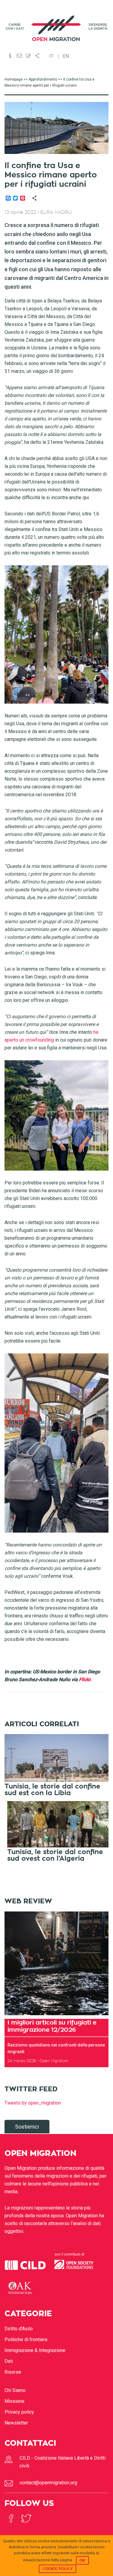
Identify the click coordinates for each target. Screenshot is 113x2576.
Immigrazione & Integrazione (35, 2350)
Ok (82, 2560)
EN (66, 56)
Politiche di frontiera (26, 2340)
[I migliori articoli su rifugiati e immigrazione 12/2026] (56, 1963)
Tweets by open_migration (33, 2103)
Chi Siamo (15, 2390)
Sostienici (27, 2127)
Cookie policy (58, 2569)
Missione (14, 2401)
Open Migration (57, 28)
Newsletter (16, 2423)
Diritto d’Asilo (19, 2329)
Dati (9, 2361)
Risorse (13, 2372)
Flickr (85, 1679)
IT (52, 56)
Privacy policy (19, 2412)
